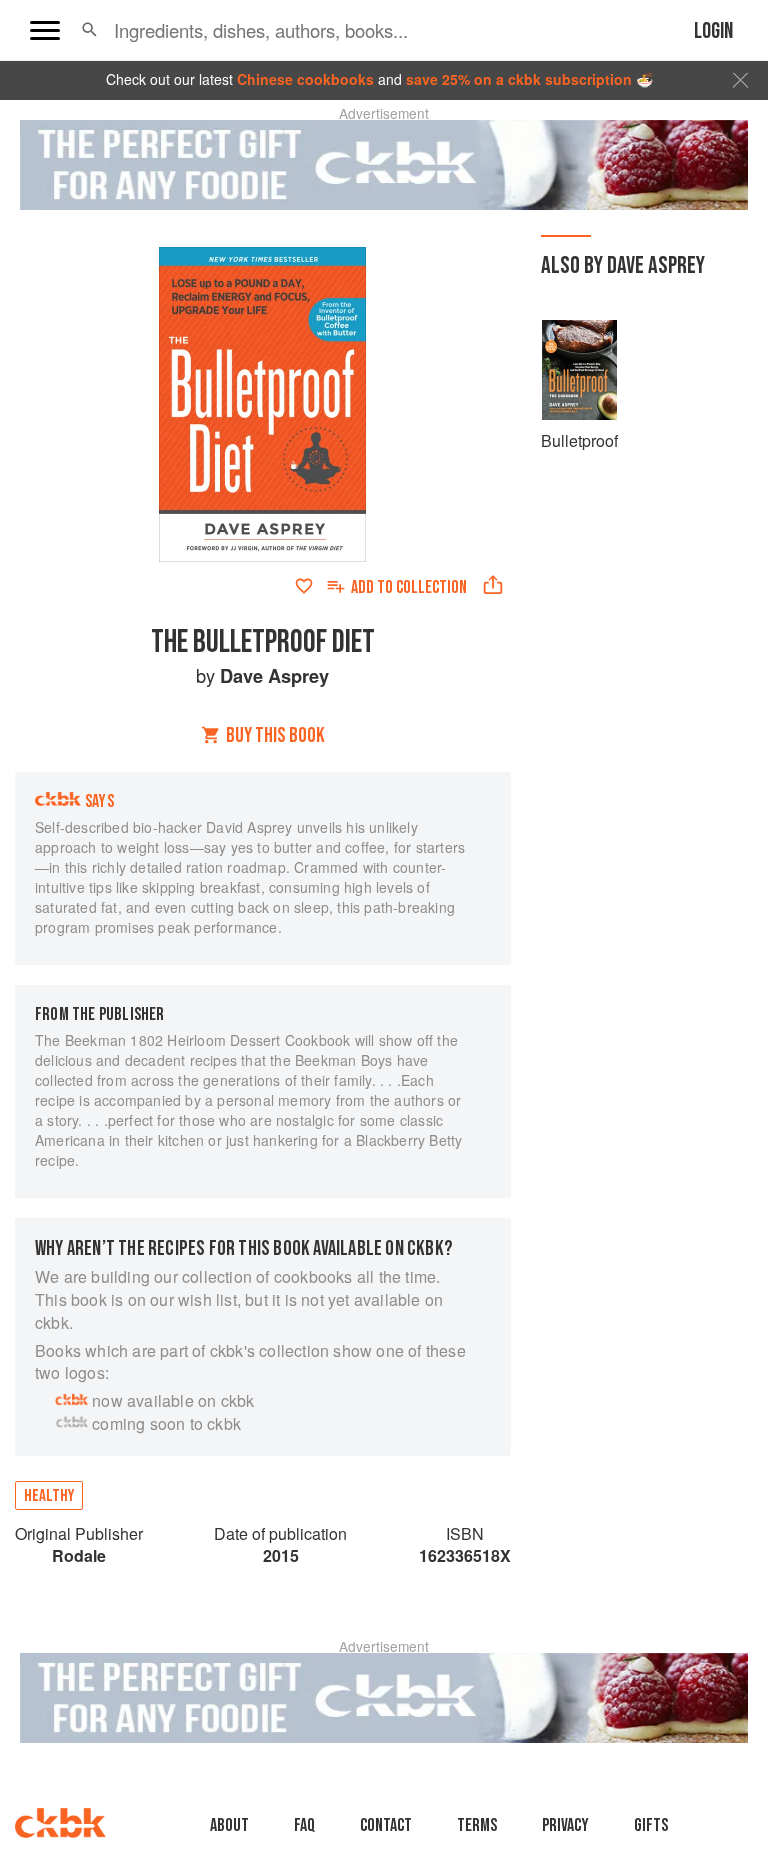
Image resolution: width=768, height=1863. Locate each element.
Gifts (651, 1825)
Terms (477, 1825)
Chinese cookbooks (305, 79)
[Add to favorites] (304, 586)
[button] (89, 30)
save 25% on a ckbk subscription (519, 79)
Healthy (49, 1496)
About (229, 1825)
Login (713, 31)
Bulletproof (579, 440)
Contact (386, 1825)
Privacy (565, 1825)
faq (304, 1825)
